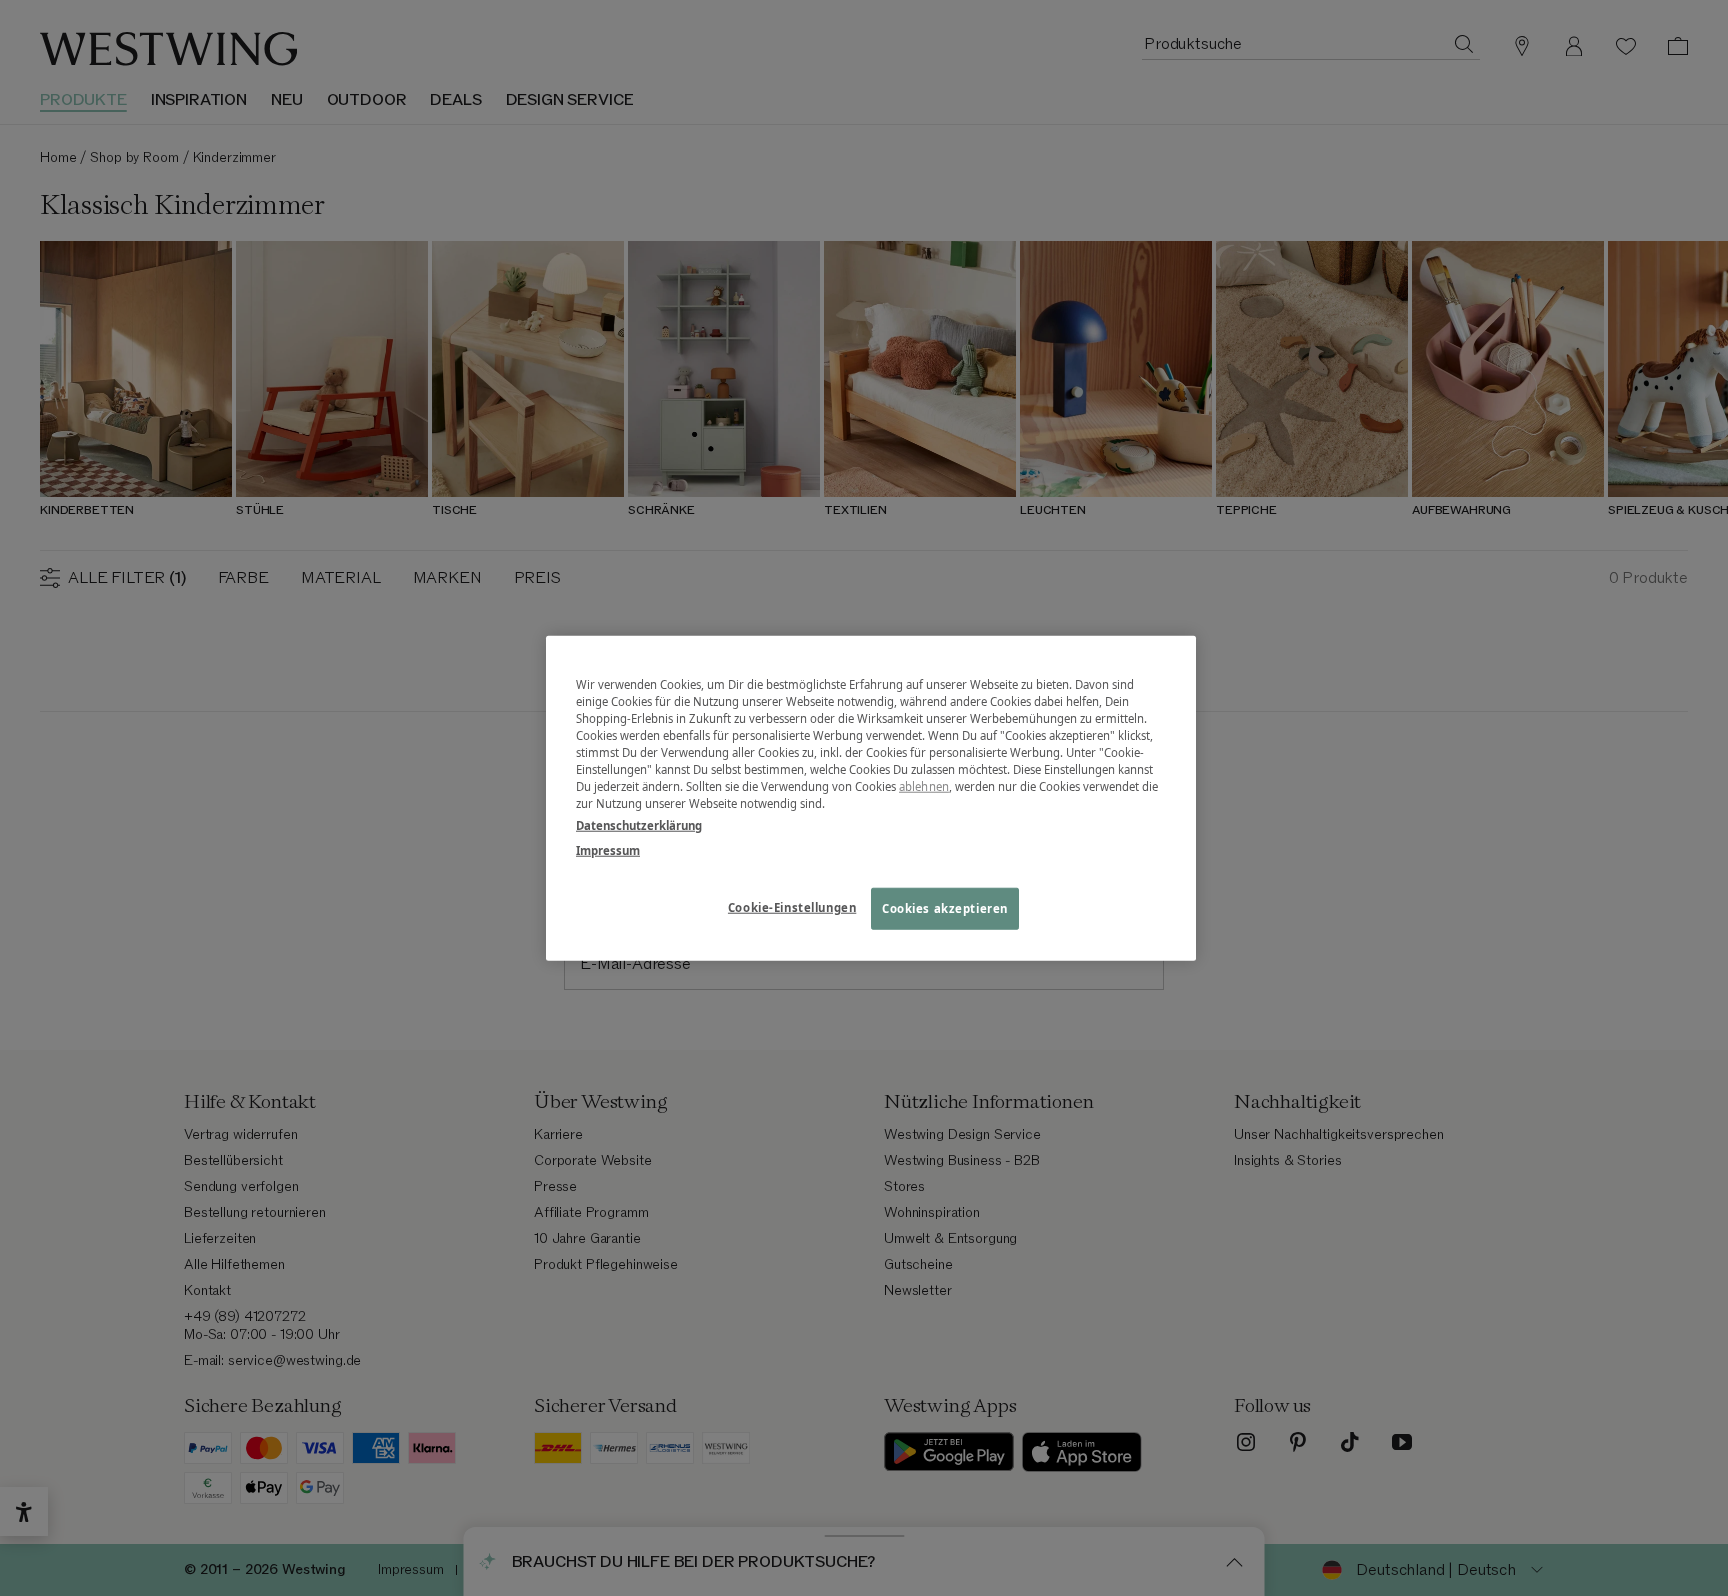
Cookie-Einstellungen (792, 906)
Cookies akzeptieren (945, 907)
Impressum (608, 849)
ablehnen (924, 786)
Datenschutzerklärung (639, 824)
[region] (871, 798)
